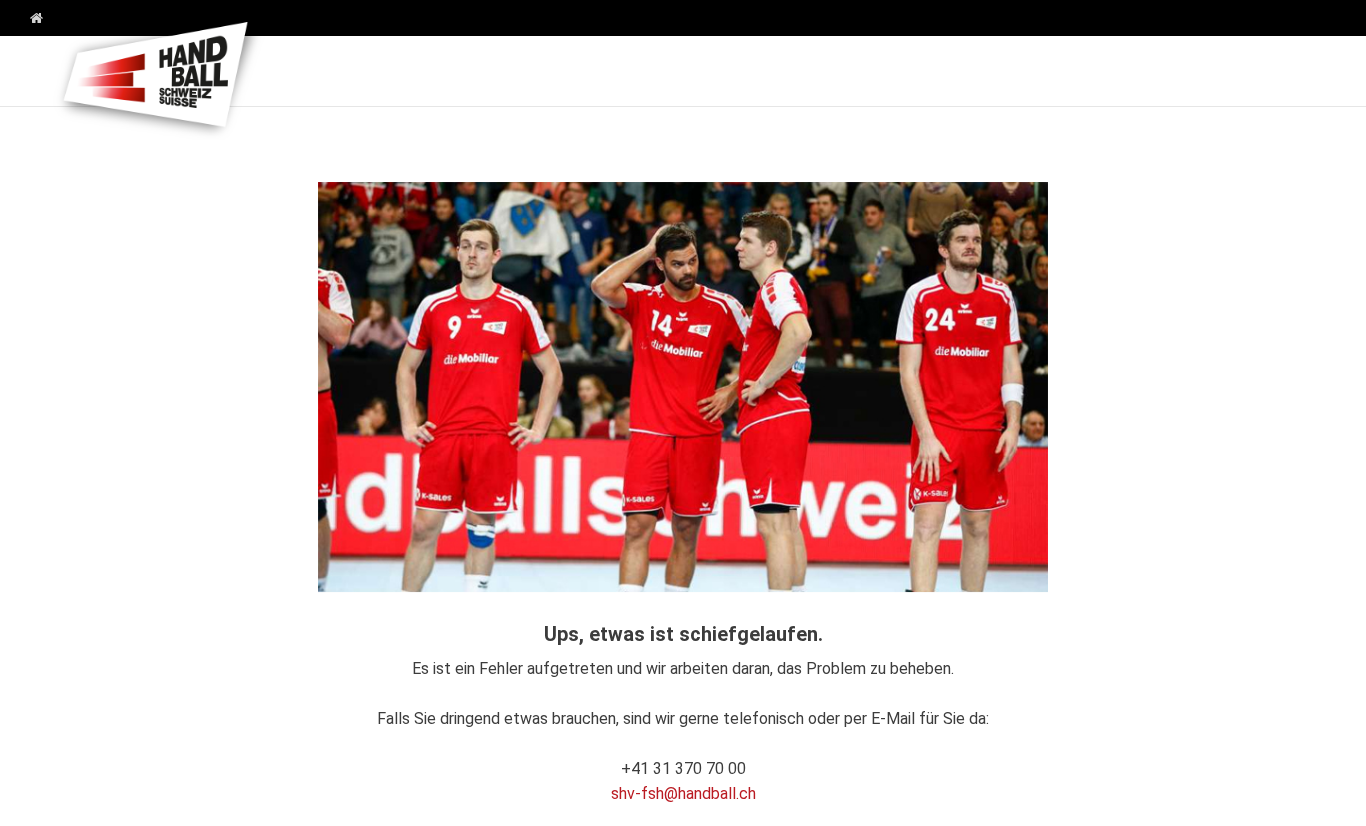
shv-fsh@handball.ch (683, 793)
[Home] (29, 19)
